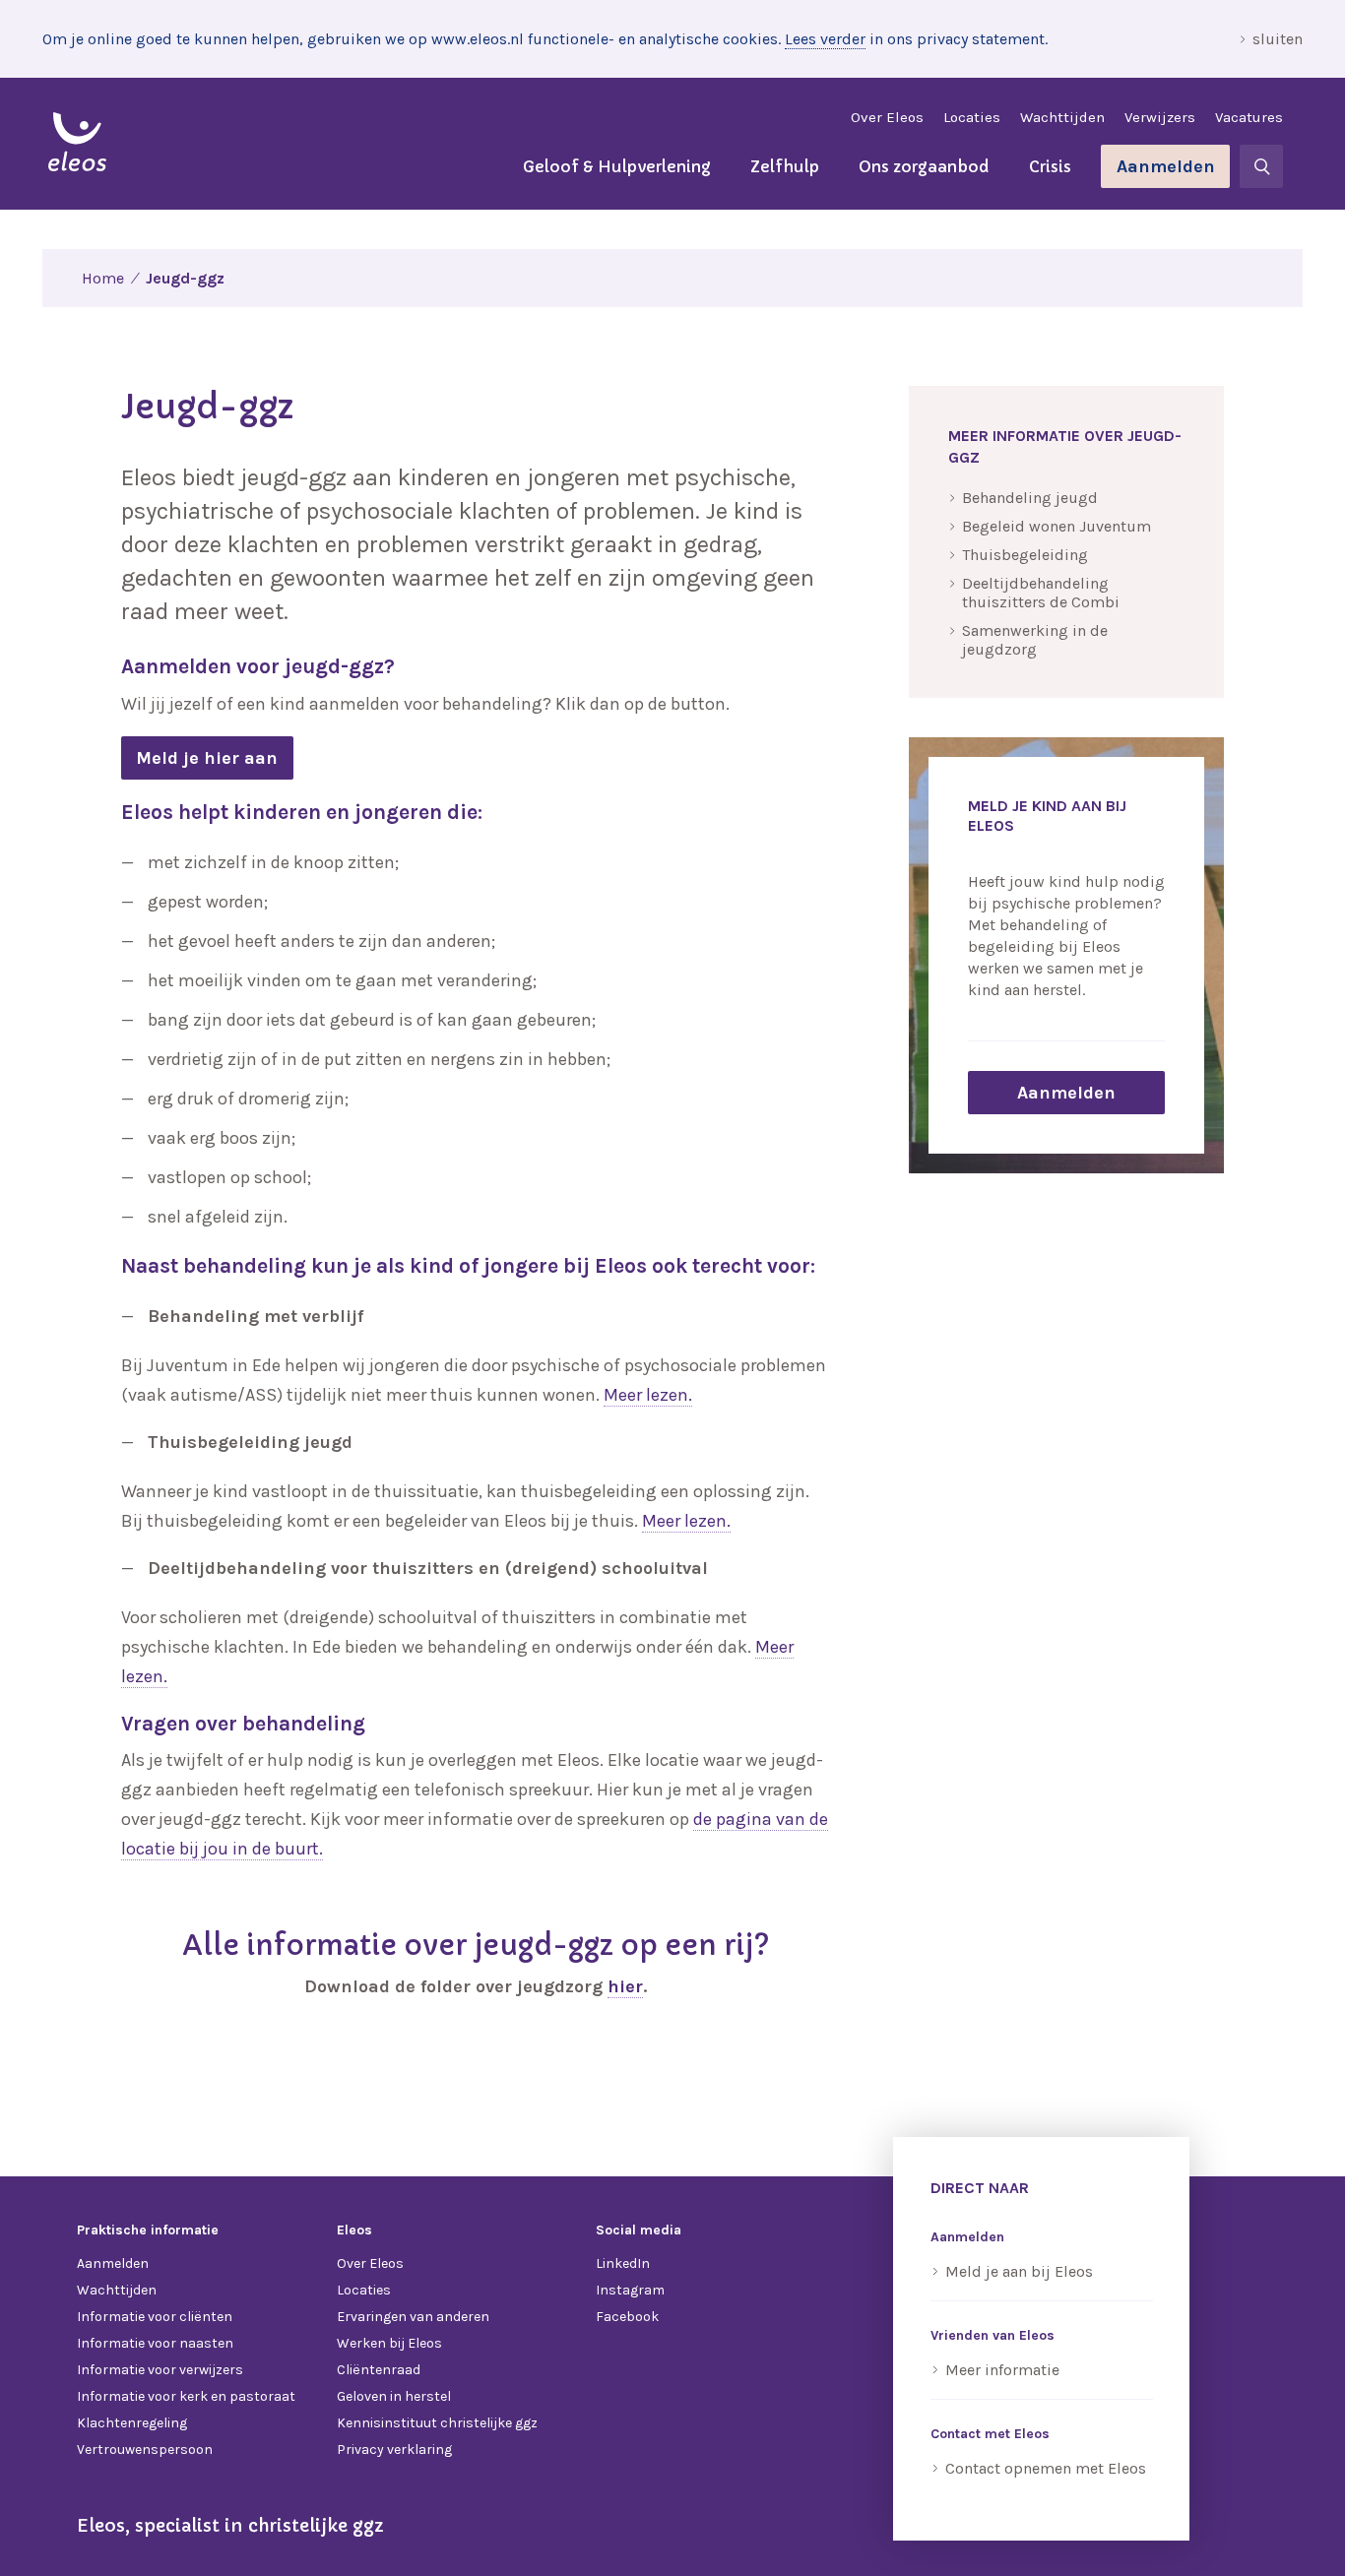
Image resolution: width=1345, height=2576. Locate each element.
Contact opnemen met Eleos (1046, 2468)
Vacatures (1249, 117)
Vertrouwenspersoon (145, 2450)
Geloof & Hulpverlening (617, 166)
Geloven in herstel (394, 2396)
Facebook (627, 2317)
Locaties (972, 117)
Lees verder (825, 39)
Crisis (1050, 166)
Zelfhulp (785, 166)
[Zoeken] (1261, 166)
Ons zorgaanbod (924, 166)
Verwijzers (1160, 117)
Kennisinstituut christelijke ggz (437, 2423)
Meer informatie (1002, 2370)
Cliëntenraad (379, 2370)
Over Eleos (887, 117)
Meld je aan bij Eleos (1019, 2271)
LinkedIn (623, 2263)
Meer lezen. (648, 1395)
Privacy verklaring (394, 2450)
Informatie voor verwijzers (160, 2370)
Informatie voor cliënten (155, 2317)
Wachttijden (1062, 117)
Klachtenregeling (132, 2423)
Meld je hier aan (207, 758)
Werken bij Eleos (389, 2343)
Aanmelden (1166, 166)
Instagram (630, 2290)
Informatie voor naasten (155, 2343)
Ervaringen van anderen (413, 2317)
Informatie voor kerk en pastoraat (186, 2396)
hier (625, 1986)
